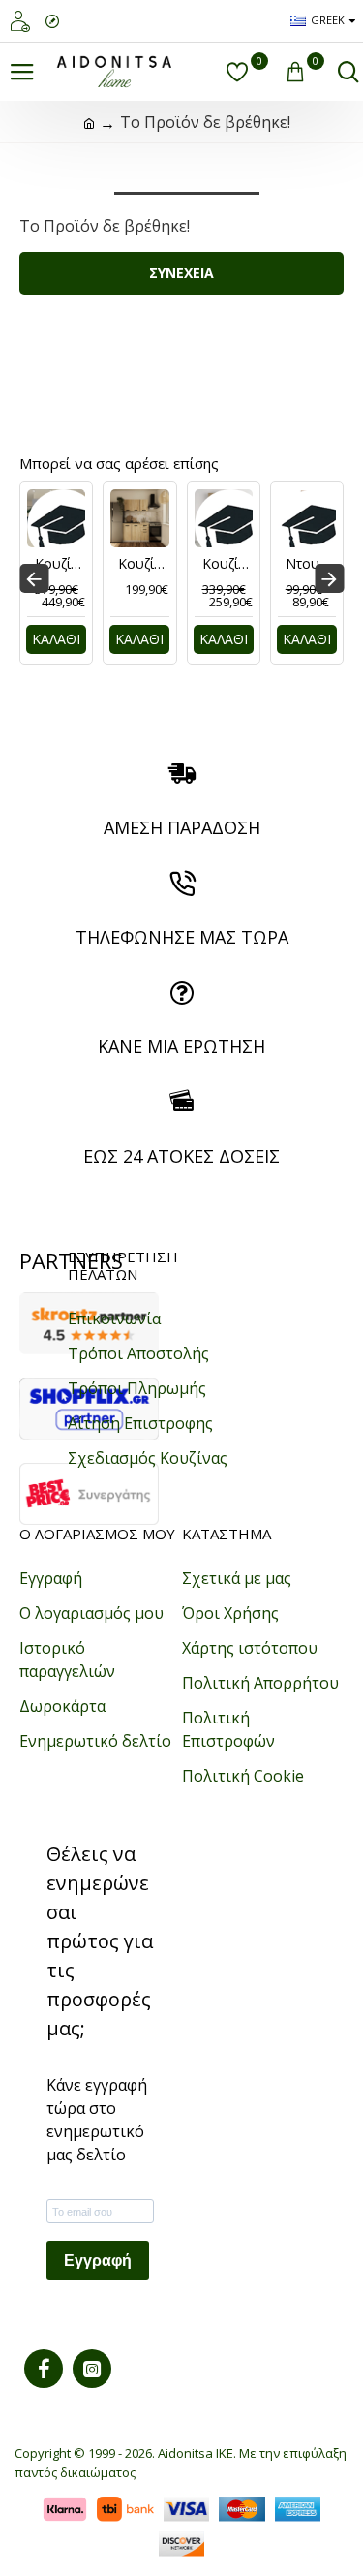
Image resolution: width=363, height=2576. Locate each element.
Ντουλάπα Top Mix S (311, 564)
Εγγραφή (98, 2261)
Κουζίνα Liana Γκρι (60, 564)
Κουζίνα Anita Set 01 (143, 564)
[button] (34, 578)
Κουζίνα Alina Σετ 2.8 (227, 564)
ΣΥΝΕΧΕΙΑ (181, 273)
